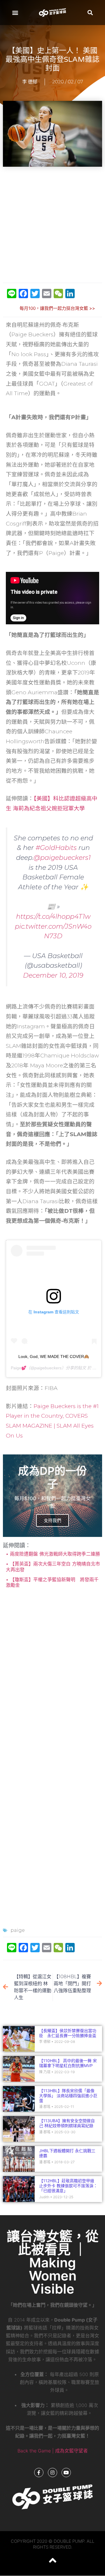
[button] (15, 12)
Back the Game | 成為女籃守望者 (53, 2451)
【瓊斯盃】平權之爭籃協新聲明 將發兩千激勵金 (52, 1582)
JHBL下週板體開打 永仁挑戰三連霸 (67, 2153)
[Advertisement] (52, 225)
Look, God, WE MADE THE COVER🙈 (54, 1356)
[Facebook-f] (39, 2473)
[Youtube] (66, 2473)
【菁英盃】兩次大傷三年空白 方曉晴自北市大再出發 (53, 1566)
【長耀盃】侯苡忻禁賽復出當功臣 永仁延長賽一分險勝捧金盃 (70, 2033)
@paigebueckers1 (62, 858)
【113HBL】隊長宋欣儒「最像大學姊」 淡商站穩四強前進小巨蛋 (68, 2096)
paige (18, 1930)
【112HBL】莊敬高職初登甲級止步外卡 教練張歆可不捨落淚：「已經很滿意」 (68, 2186)
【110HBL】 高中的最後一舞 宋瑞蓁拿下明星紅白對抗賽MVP (68, 2063)
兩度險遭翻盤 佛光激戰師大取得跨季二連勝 (54, 1554)
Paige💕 (19, 1368)
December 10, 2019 (53, 975)
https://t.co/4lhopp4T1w (53, 916)
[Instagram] (52, 2473)
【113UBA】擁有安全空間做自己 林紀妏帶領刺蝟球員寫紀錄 (67, 2123)
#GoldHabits (56, 848)
